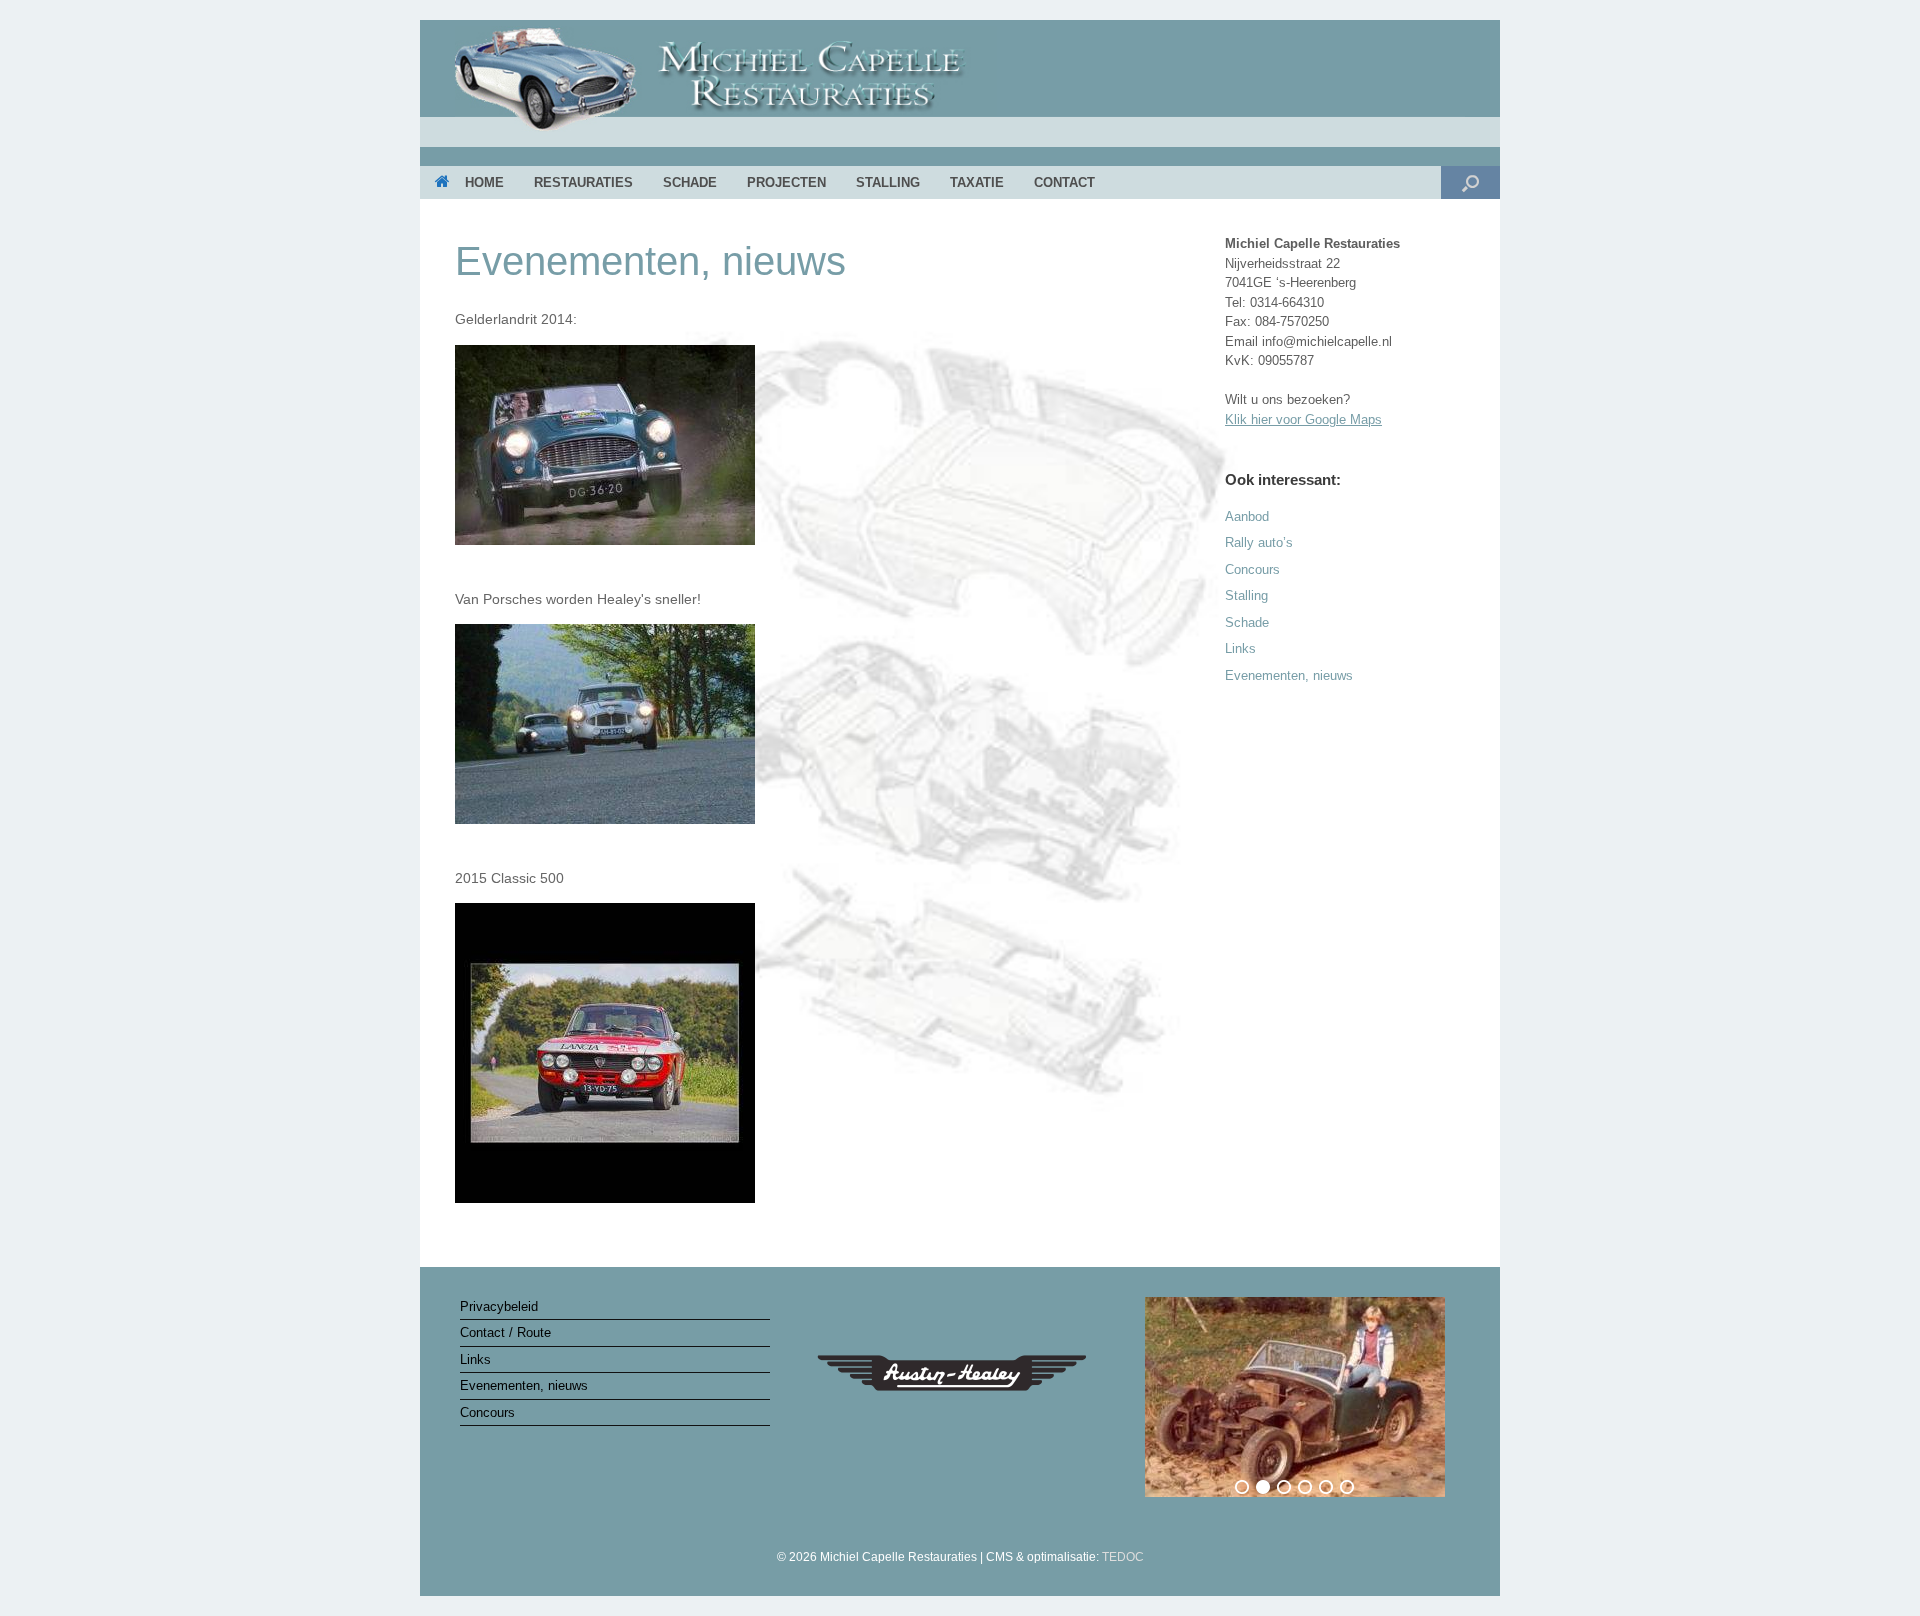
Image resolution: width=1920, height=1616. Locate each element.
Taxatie (977, 182)
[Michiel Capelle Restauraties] (960, 85)
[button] (1470, 182)
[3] (1284, 1487)
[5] (1326, 1487)
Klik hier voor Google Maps (1303, 419)
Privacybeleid (499, 1306)
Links (1240, 648)
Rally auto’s (1259, 542)
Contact (1064, 182)
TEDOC (1123, 1557)
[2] (1263, 1487)
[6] (1347, 1487)
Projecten (786, 182)
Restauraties (583, 182)
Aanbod (1247, 516)
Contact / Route (505, 1332)
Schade (690, 182)
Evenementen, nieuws (1289, 675)
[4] (1305, 1487)
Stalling (888, 182)
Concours (1252, 569)
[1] (1242, 1487)
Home (484, 182)
